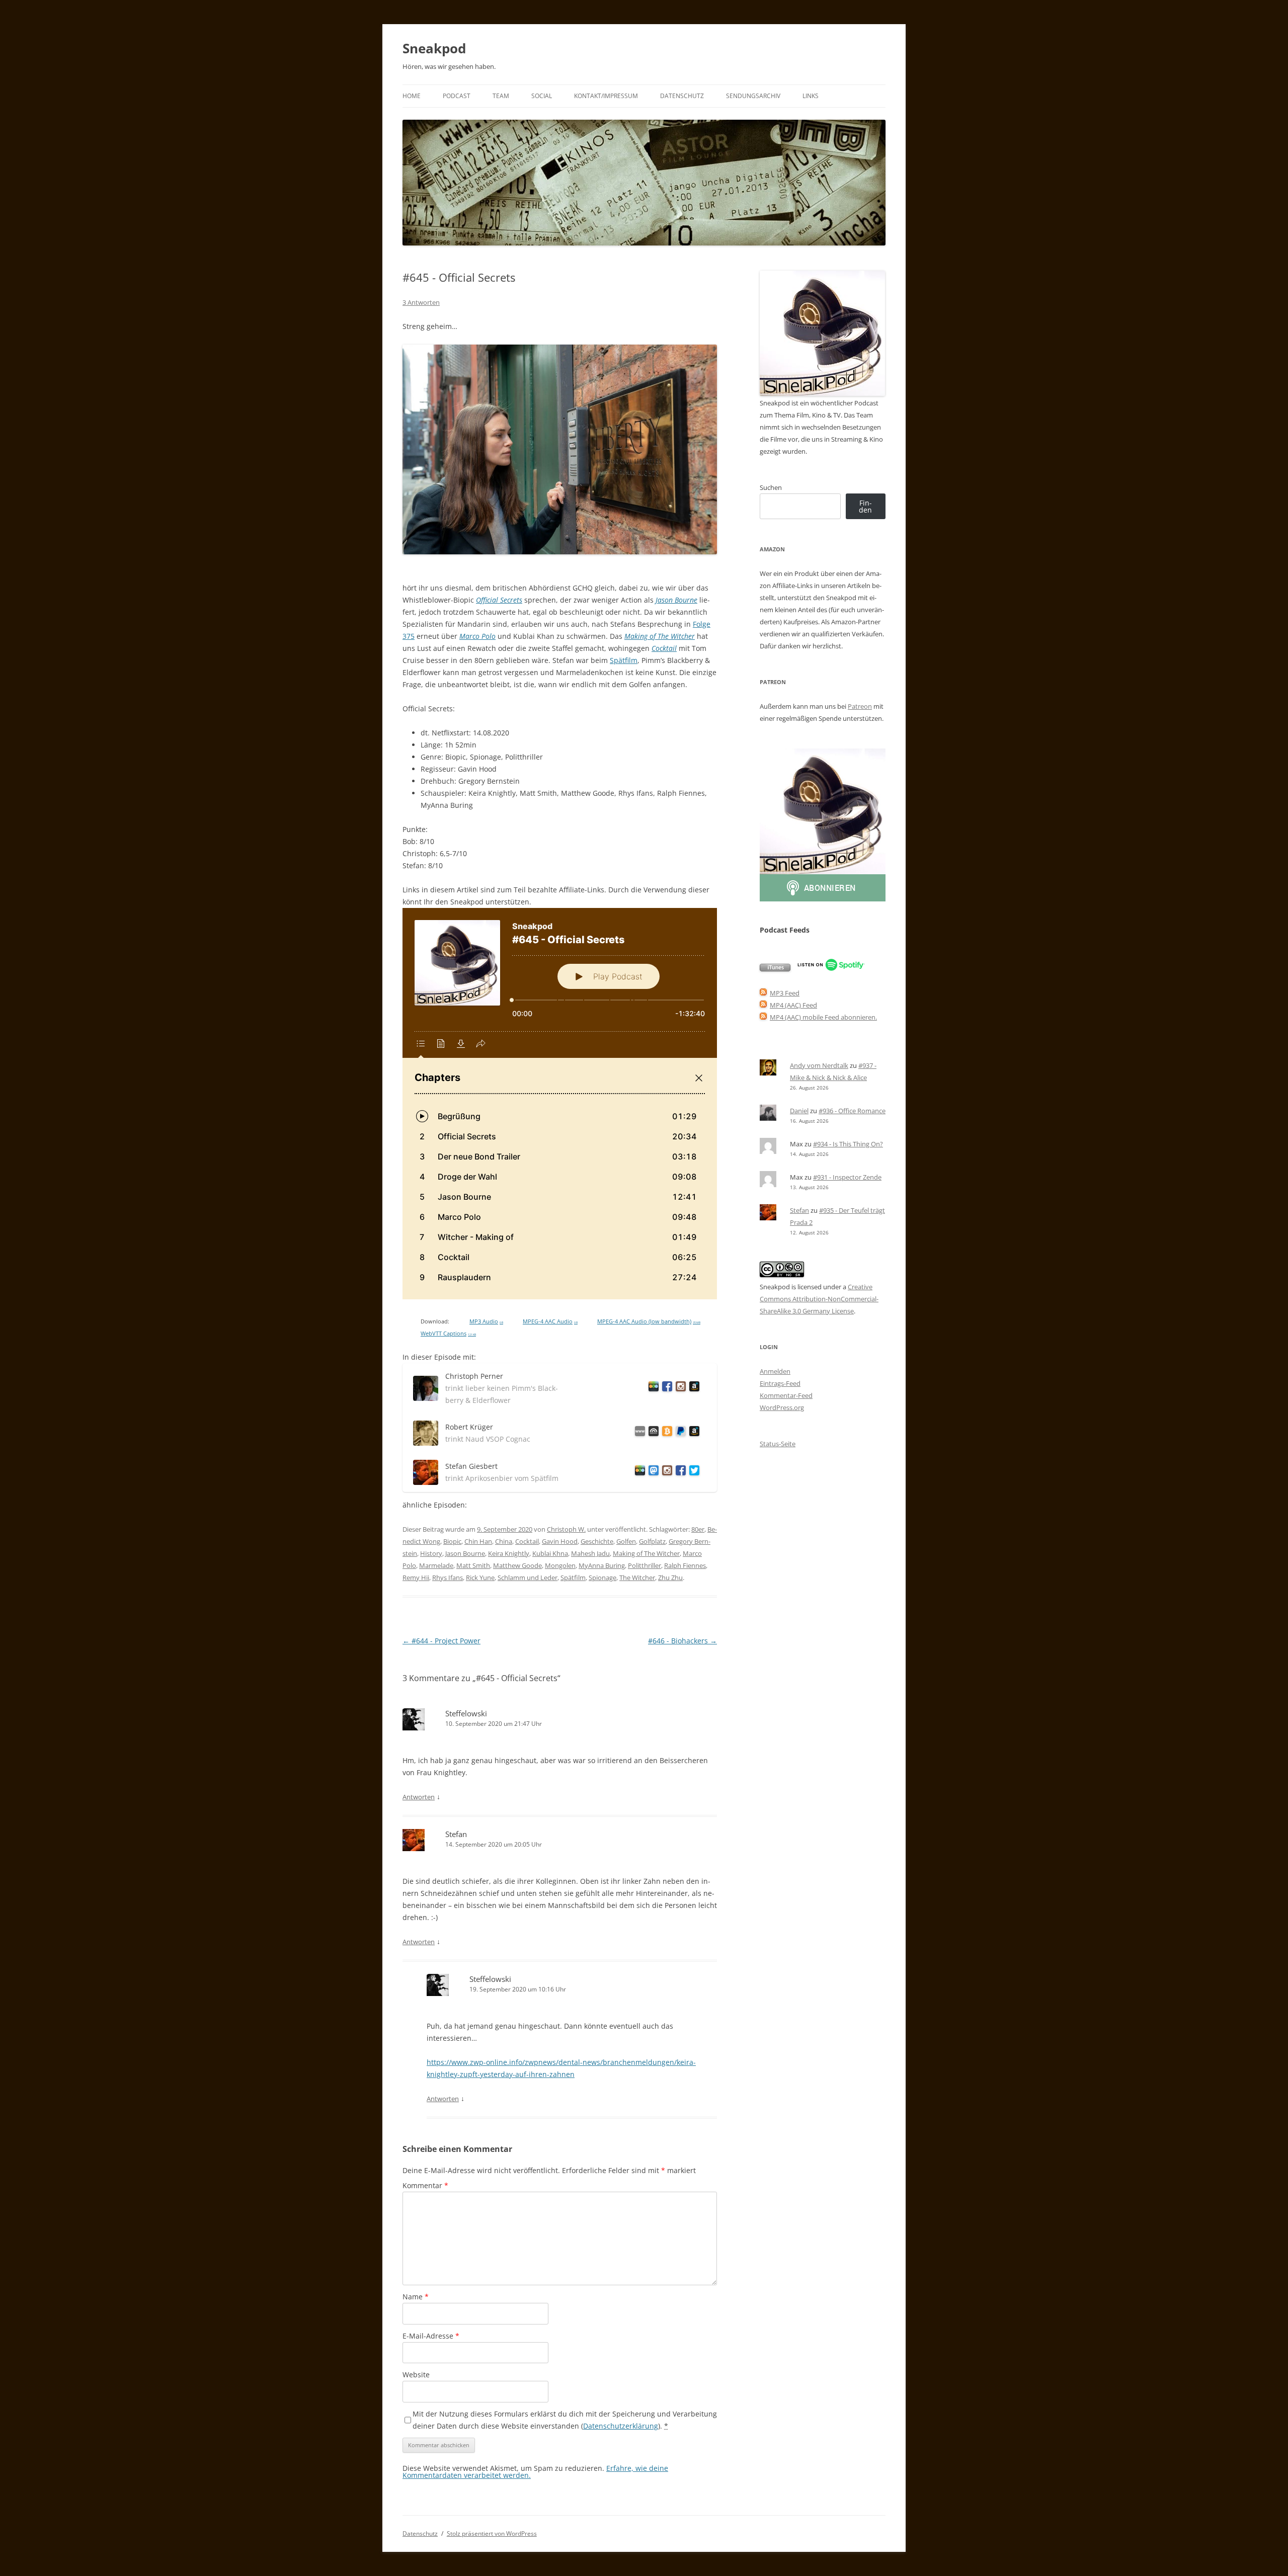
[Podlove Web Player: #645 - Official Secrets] (560, 1104)
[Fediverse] (652, 1472)
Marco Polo (477, 636)
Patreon (860, 706)
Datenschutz (682, 96)
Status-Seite (778, 1444)
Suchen (771, 487)
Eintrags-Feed (780, 1383)
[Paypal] (679, 1433)
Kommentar (425, 2185)
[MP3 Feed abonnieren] (763, 993)
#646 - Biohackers (682, 1641)
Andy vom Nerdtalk (819, 1065)
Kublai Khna (550, 1553)
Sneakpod (434, 48)
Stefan (456, 1834)
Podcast (457, 96)
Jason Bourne (676, 600)
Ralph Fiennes (685, 1565)
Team (501, 96)
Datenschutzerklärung (621, 2426)
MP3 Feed (785, 993)
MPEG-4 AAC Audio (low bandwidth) (649, 1321)
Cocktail (664, 648)
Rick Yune (480, 1577)
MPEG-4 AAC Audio (550, 1321)
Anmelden (775, 1371)
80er (698, 1529)
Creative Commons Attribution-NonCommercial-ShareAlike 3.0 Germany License (819, 1299)
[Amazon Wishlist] (693, 1388)
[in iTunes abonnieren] (775, 969)
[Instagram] (679, 1388)
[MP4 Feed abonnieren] (763, 1005)
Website (416, 2375)
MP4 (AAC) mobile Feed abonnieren (823, 1017)
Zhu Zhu (670, 1577)
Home (412, 96)
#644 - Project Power (441, 1641)
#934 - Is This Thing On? (848, 1144)
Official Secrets (499, 600)
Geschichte (597, 1541)
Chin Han (478, 1541)
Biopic (452, 1541)
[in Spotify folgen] (831, 969)
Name (416, 2297)
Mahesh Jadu (590, 1553)
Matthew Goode (517, 1565)
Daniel (799, 1111)
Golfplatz (652, 1541)
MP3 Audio (486, 1321)
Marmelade (436, 1565)
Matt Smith (473, 1565)
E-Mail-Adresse (431, 2336)
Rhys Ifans (448, 1577)
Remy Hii (416, 1577)
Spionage (602, 1577)
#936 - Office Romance (852, 1111)
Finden (865, 506)
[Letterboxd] (652, 1388)
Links (811, 96)
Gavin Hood (560, 1541)
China (504, 1541)
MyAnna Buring (602, 1565)
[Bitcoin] (665, 1433)
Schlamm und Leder (528, 1577)
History (431, 1553)
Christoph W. (566, 1529)
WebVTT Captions (448, 1334)
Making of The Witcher (660, 636)
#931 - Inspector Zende (847, 1177)
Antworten (419, 1797)
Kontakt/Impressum (606, 96)
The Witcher (637, 1577)
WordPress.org (782, 1407)
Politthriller (645, 1565)
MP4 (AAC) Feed (793, 1005)
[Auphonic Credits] (652, 1433)
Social (542, 96)
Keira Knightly (509, 1553)
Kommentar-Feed (786, 1395)
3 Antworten (421, 302)
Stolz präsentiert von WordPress (492, 2533)
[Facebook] (665, 1388)
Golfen (626, 1541)
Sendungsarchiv (753, 96)
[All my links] (638, 1433)
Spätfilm (624, 660)
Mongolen (560, 1565)
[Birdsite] (693, 1472)
